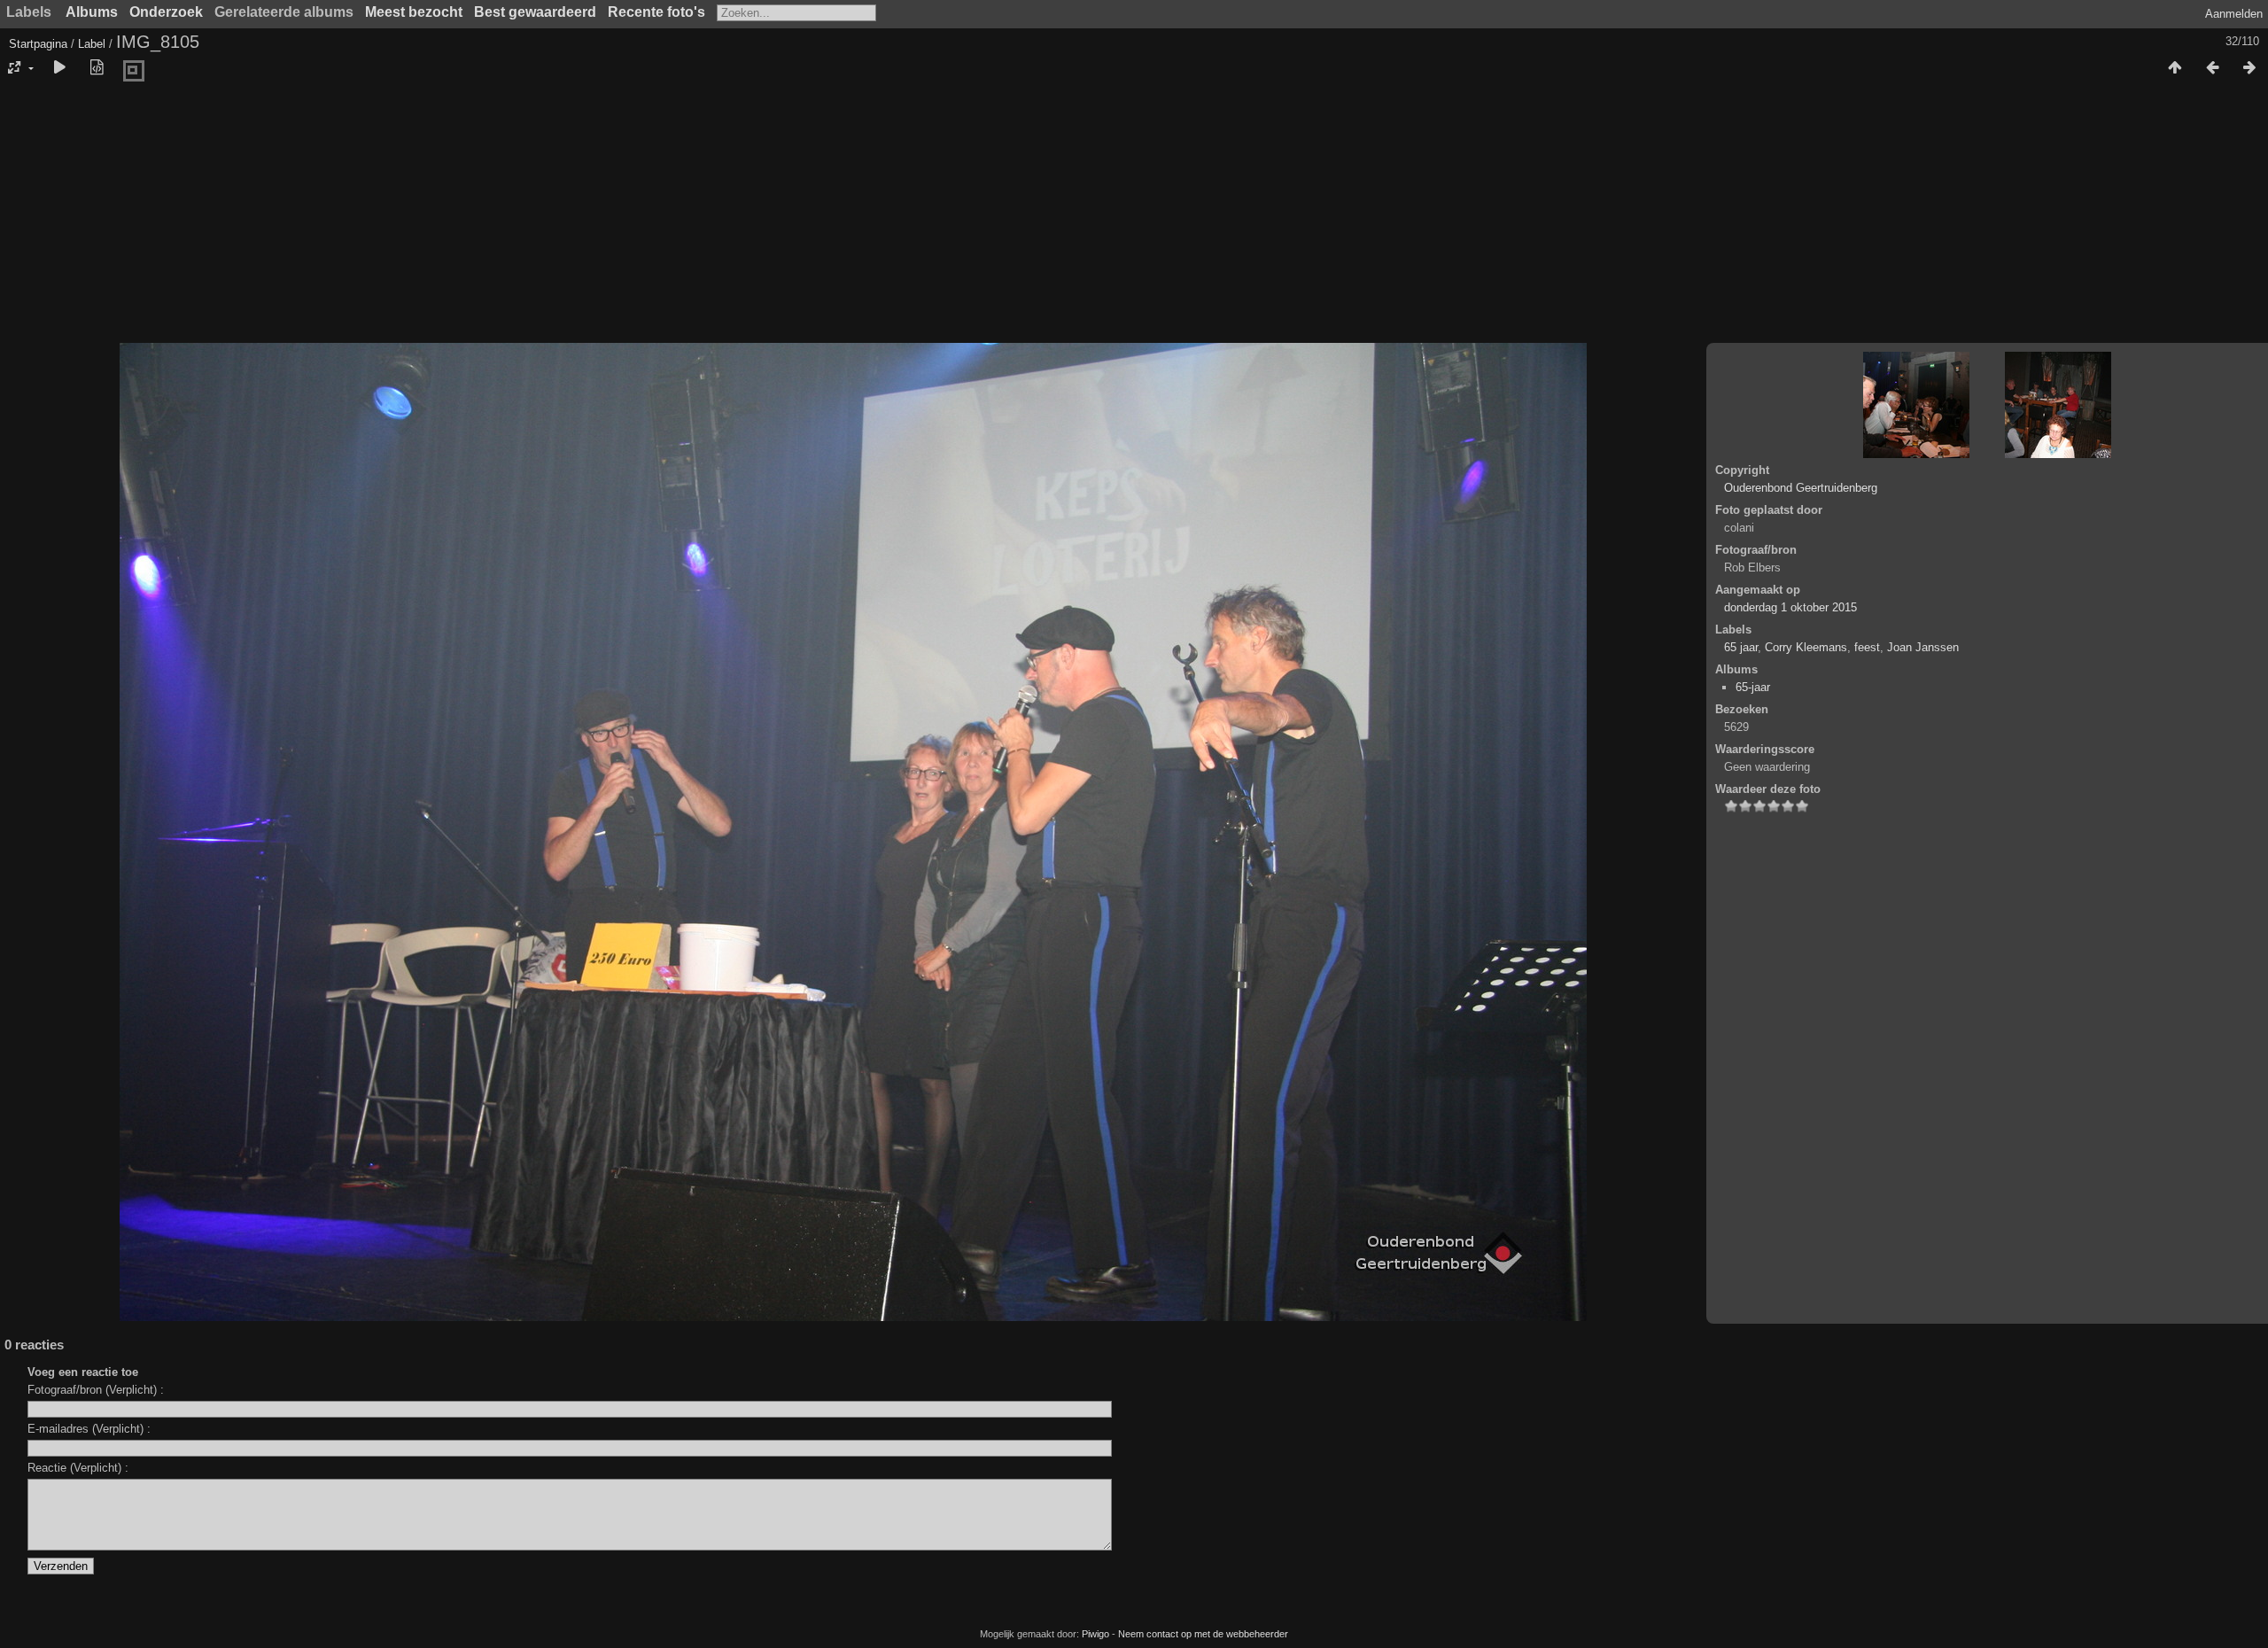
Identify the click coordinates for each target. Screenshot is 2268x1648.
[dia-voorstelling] (59, 68)
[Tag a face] (134, 72)
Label (92, 44)
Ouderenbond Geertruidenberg (1801, 488)
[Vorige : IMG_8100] (2212, 68)
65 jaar (1741, 647)
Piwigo (1095, 1634)
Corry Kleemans (1806, 647)
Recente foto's (656, 12)
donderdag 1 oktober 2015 (1790, 607)
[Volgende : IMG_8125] (2249, 68)
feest (1867, 647)
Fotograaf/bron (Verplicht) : (96, 1390)
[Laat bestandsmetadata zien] (97, 68)
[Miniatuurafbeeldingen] (2175, 68)
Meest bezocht (414, 12)
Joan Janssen (1923, 647)
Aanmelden (2234, 14)
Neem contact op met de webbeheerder (1203, 1634)
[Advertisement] (1134, 217)
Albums (92, 12)
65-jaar (1753, 687)
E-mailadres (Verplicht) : (89, 1429)
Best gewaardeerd (535, 12)
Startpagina (38, 44)
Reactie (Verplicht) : (78, 1468)
